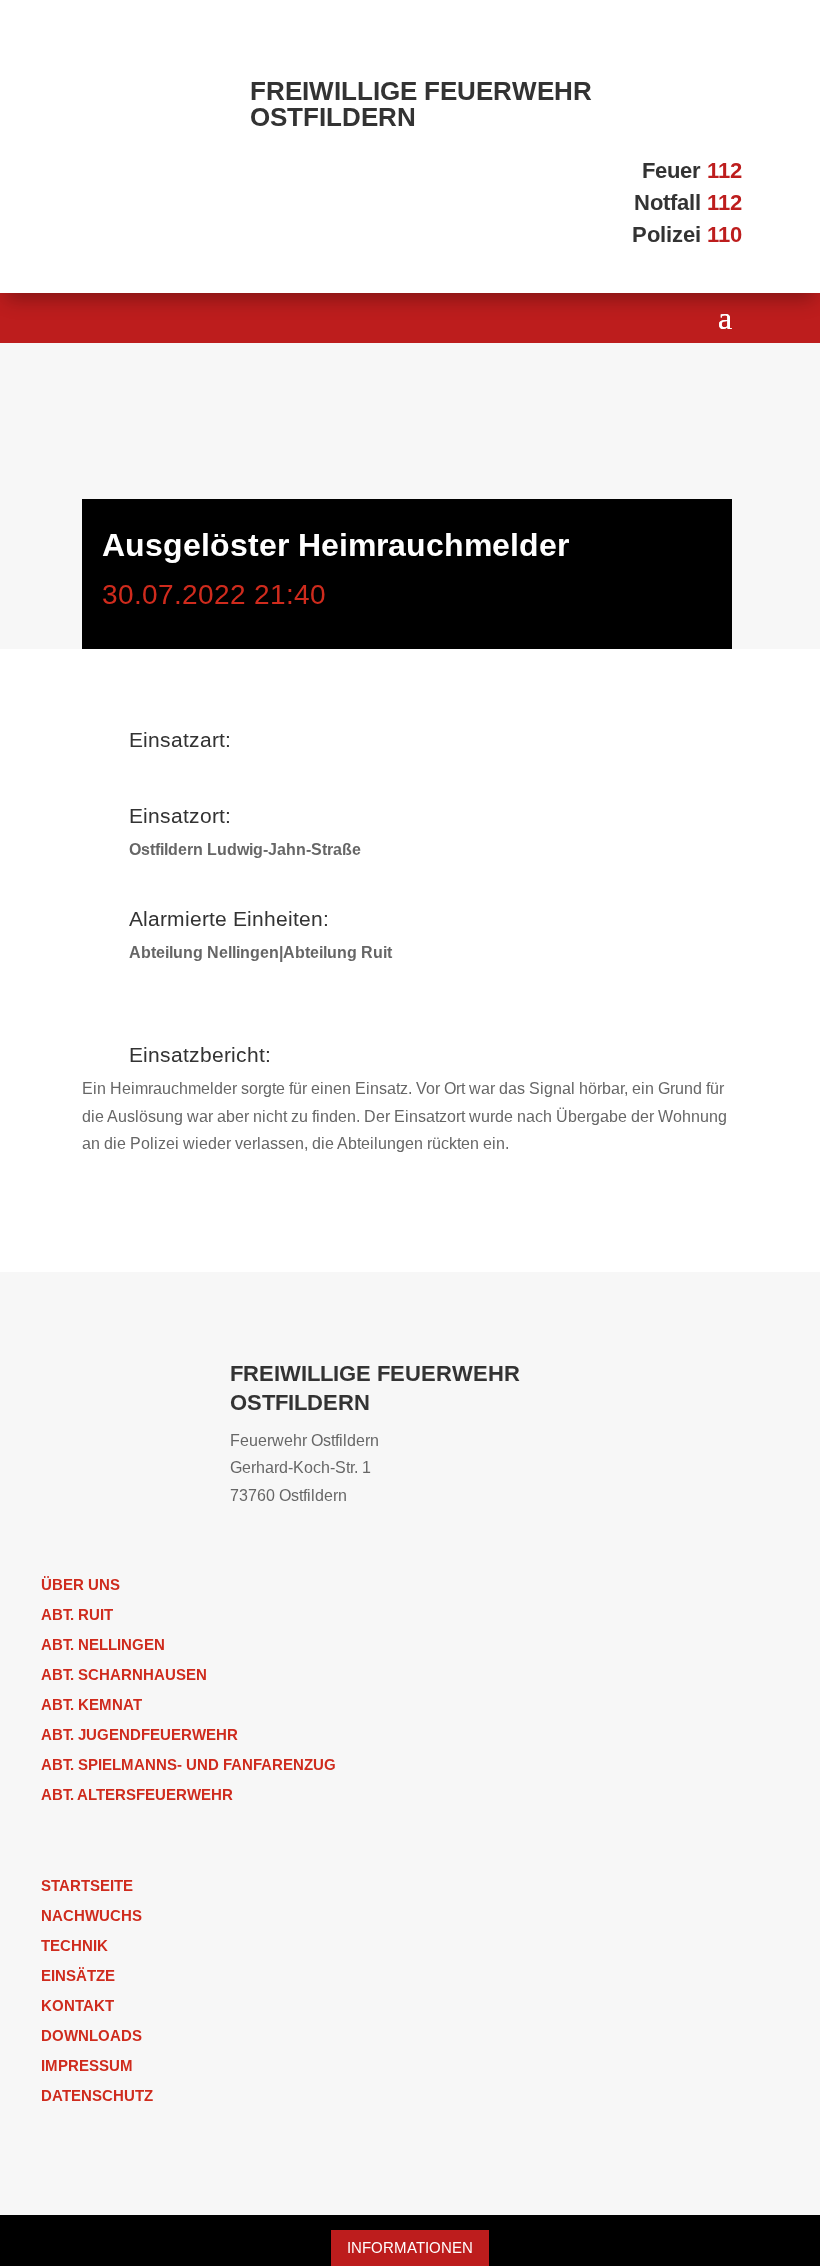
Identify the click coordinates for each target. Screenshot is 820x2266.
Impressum (87, 2065)
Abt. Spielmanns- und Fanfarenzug (188, 1764)
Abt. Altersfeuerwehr (137, 1794)
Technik (74, 1945)
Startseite (87, 1885)
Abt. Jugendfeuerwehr (139, 1734)
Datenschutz (97, 2095)
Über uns (80, 1584)
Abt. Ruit (77, 1614)
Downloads (91, 2035)
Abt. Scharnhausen (124, 1674)
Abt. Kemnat (91, 1704)
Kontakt (77, 2005)
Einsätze (78, 1975)
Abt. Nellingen (103, 1644)
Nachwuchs (91, 1915)
